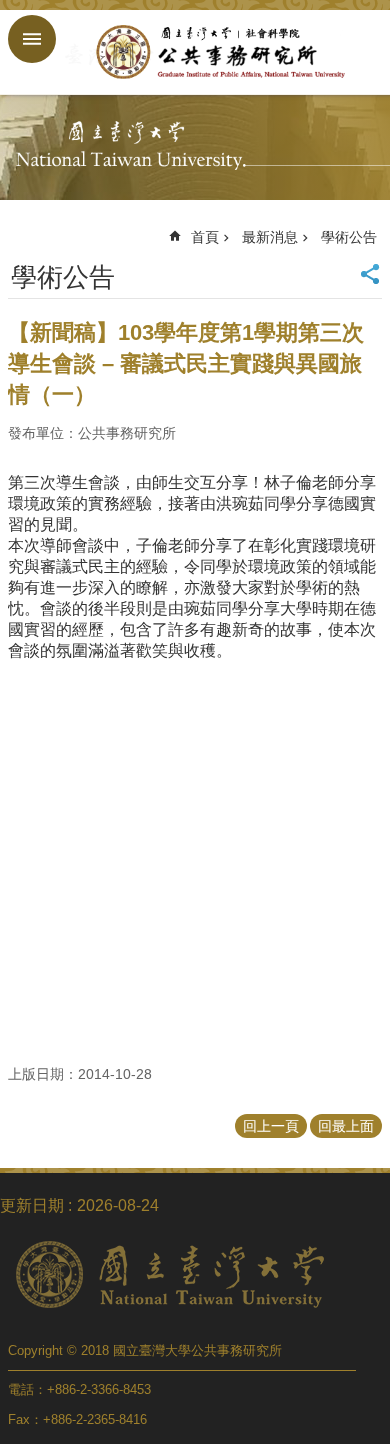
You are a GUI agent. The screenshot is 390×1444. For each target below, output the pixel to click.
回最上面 (346, 1126)
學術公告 (349, 237)
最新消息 (270, 237)
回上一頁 (271, 1126)
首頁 (205, 237)
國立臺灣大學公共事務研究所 (215, 52)
